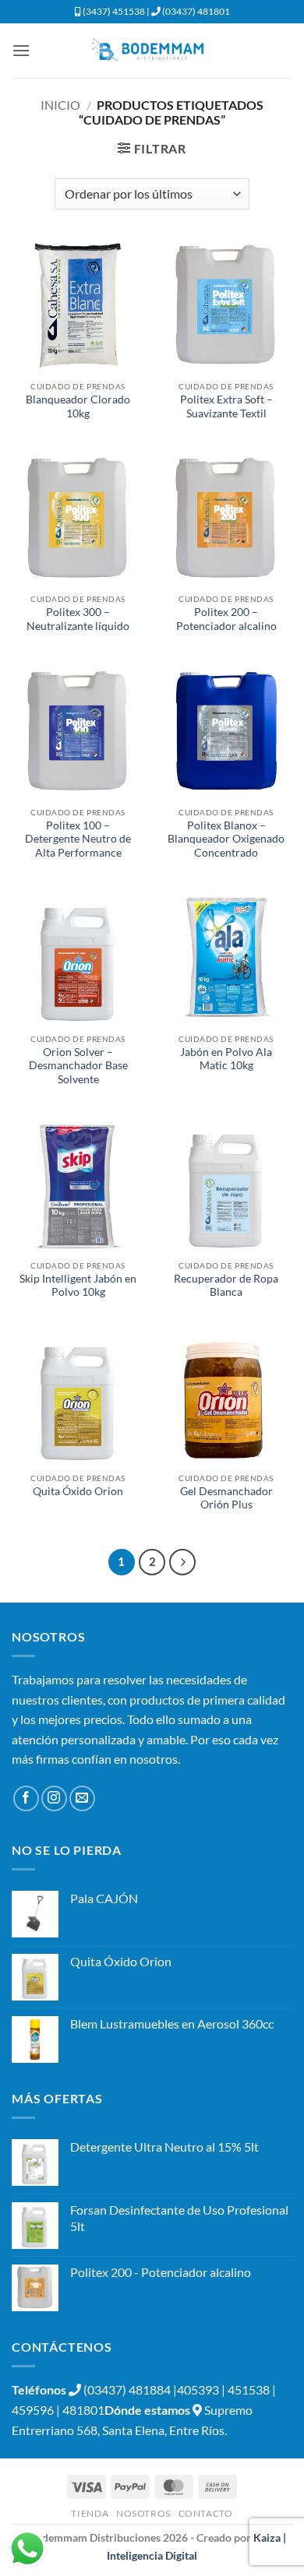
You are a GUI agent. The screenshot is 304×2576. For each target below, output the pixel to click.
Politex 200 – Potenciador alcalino (226, 619)
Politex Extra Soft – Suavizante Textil (226, 406)
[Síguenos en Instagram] (54, 1798)
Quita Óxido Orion (78, 1491)
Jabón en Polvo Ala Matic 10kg (226, 1059)
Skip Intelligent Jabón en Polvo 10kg (78, 1286)
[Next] (182, 1562)
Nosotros (143, 2513)
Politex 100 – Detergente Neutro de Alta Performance (78, 839)
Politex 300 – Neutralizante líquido (78, 619)
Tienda (90, 2513)
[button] (21, 50)
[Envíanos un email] (82, 1798)
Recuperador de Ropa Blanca (226, 1286)
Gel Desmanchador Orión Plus (226, 1498)
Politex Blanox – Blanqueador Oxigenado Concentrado (226, 839)
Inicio (60, 105)
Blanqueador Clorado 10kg (78, 406)
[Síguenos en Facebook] (26, 1798)
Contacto (206, 2513)
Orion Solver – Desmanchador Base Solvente (78, 1066)
